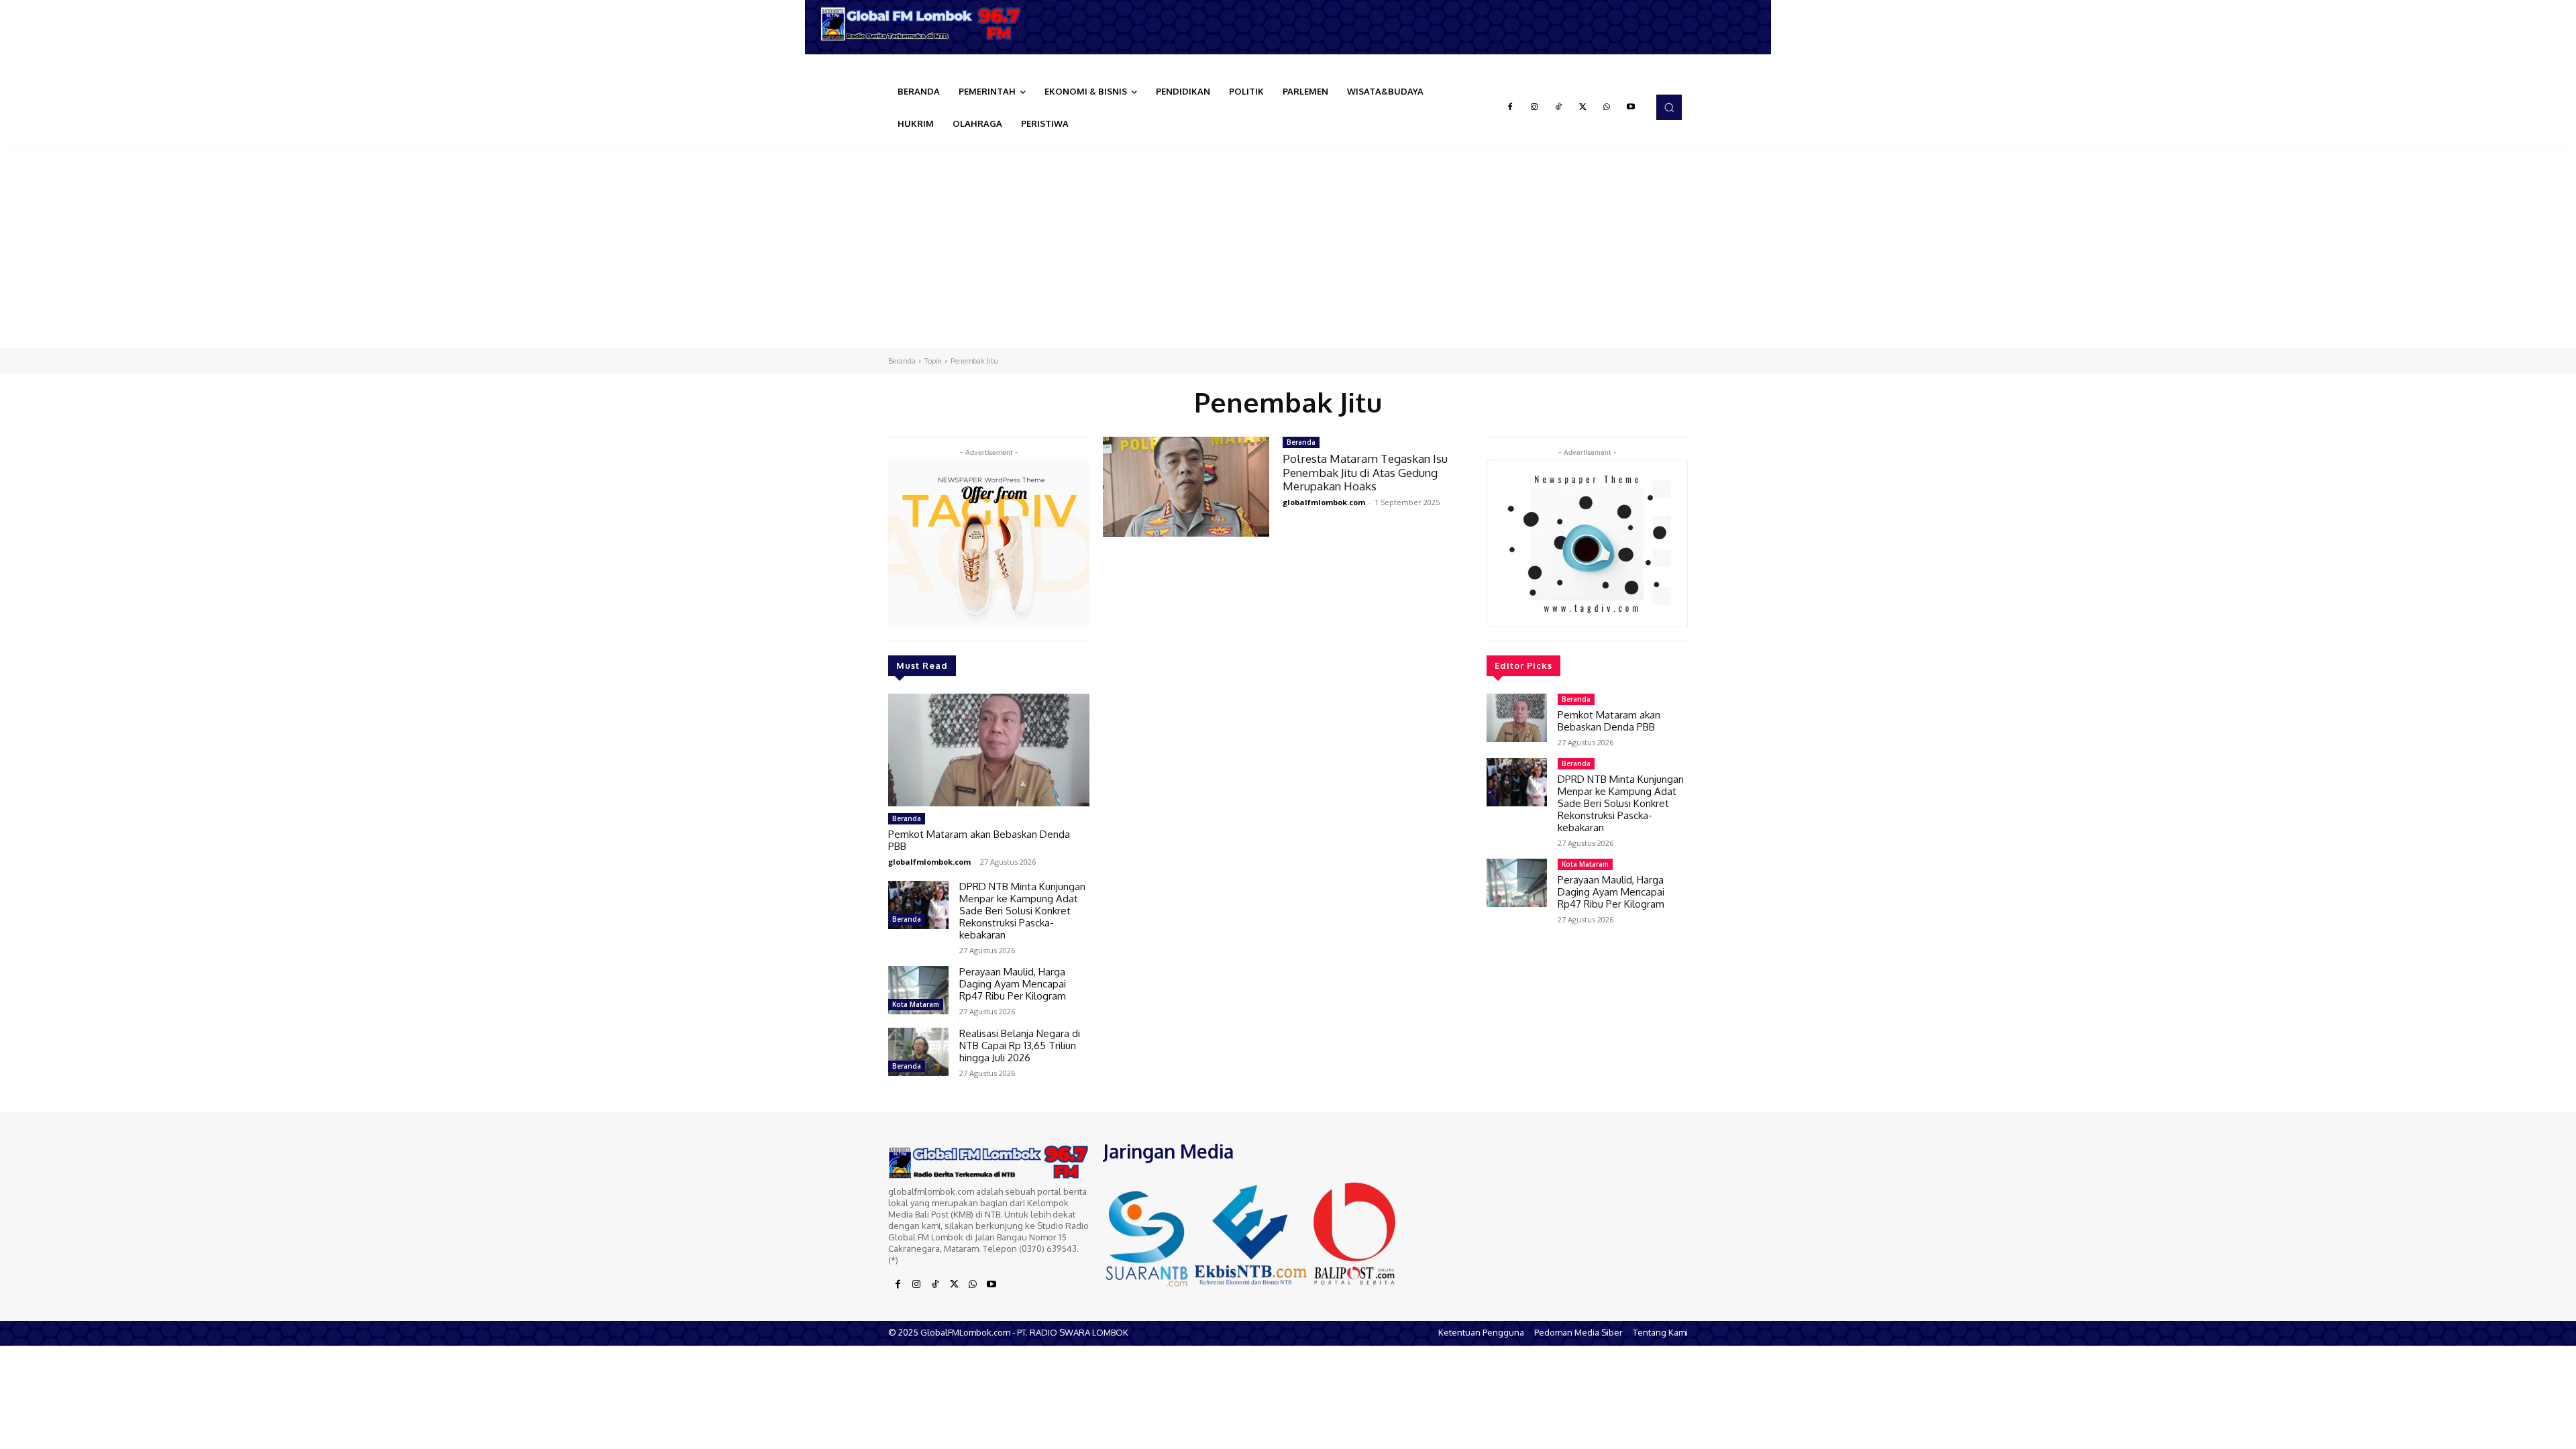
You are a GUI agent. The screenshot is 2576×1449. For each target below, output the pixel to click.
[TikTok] (1558, 107)
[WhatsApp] (1607, 107)
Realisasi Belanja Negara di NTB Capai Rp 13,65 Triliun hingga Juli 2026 (1020, 1045)
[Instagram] (1534, 107)
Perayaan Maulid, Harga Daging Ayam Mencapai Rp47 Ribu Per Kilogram (1013, 984)
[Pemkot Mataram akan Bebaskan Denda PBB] (989, 750)
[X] (1582, 107)
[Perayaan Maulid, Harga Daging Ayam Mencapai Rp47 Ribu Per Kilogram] (918, 990)
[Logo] (926, 24)
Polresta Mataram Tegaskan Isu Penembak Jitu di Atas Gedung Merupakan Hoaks (1365, 472)
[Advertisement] (1288, 248)
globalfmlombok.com (929, 862)
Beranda (902, 361)
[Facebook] (1510, 107)
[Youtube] (1631, 107)
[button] (1669, 107)
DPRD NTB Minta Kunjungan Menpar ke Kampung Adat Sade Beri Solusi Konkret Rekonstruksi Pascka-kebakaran (1022, 911)
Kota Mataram (916, 1004)
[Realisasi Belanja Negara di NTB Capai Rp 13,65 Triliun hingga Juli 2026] (918, 1052)
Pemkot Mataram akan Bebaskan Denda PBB (979, 840)
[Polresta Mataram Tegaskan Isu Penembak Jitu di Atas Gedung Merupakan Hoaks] (1186, 487)
